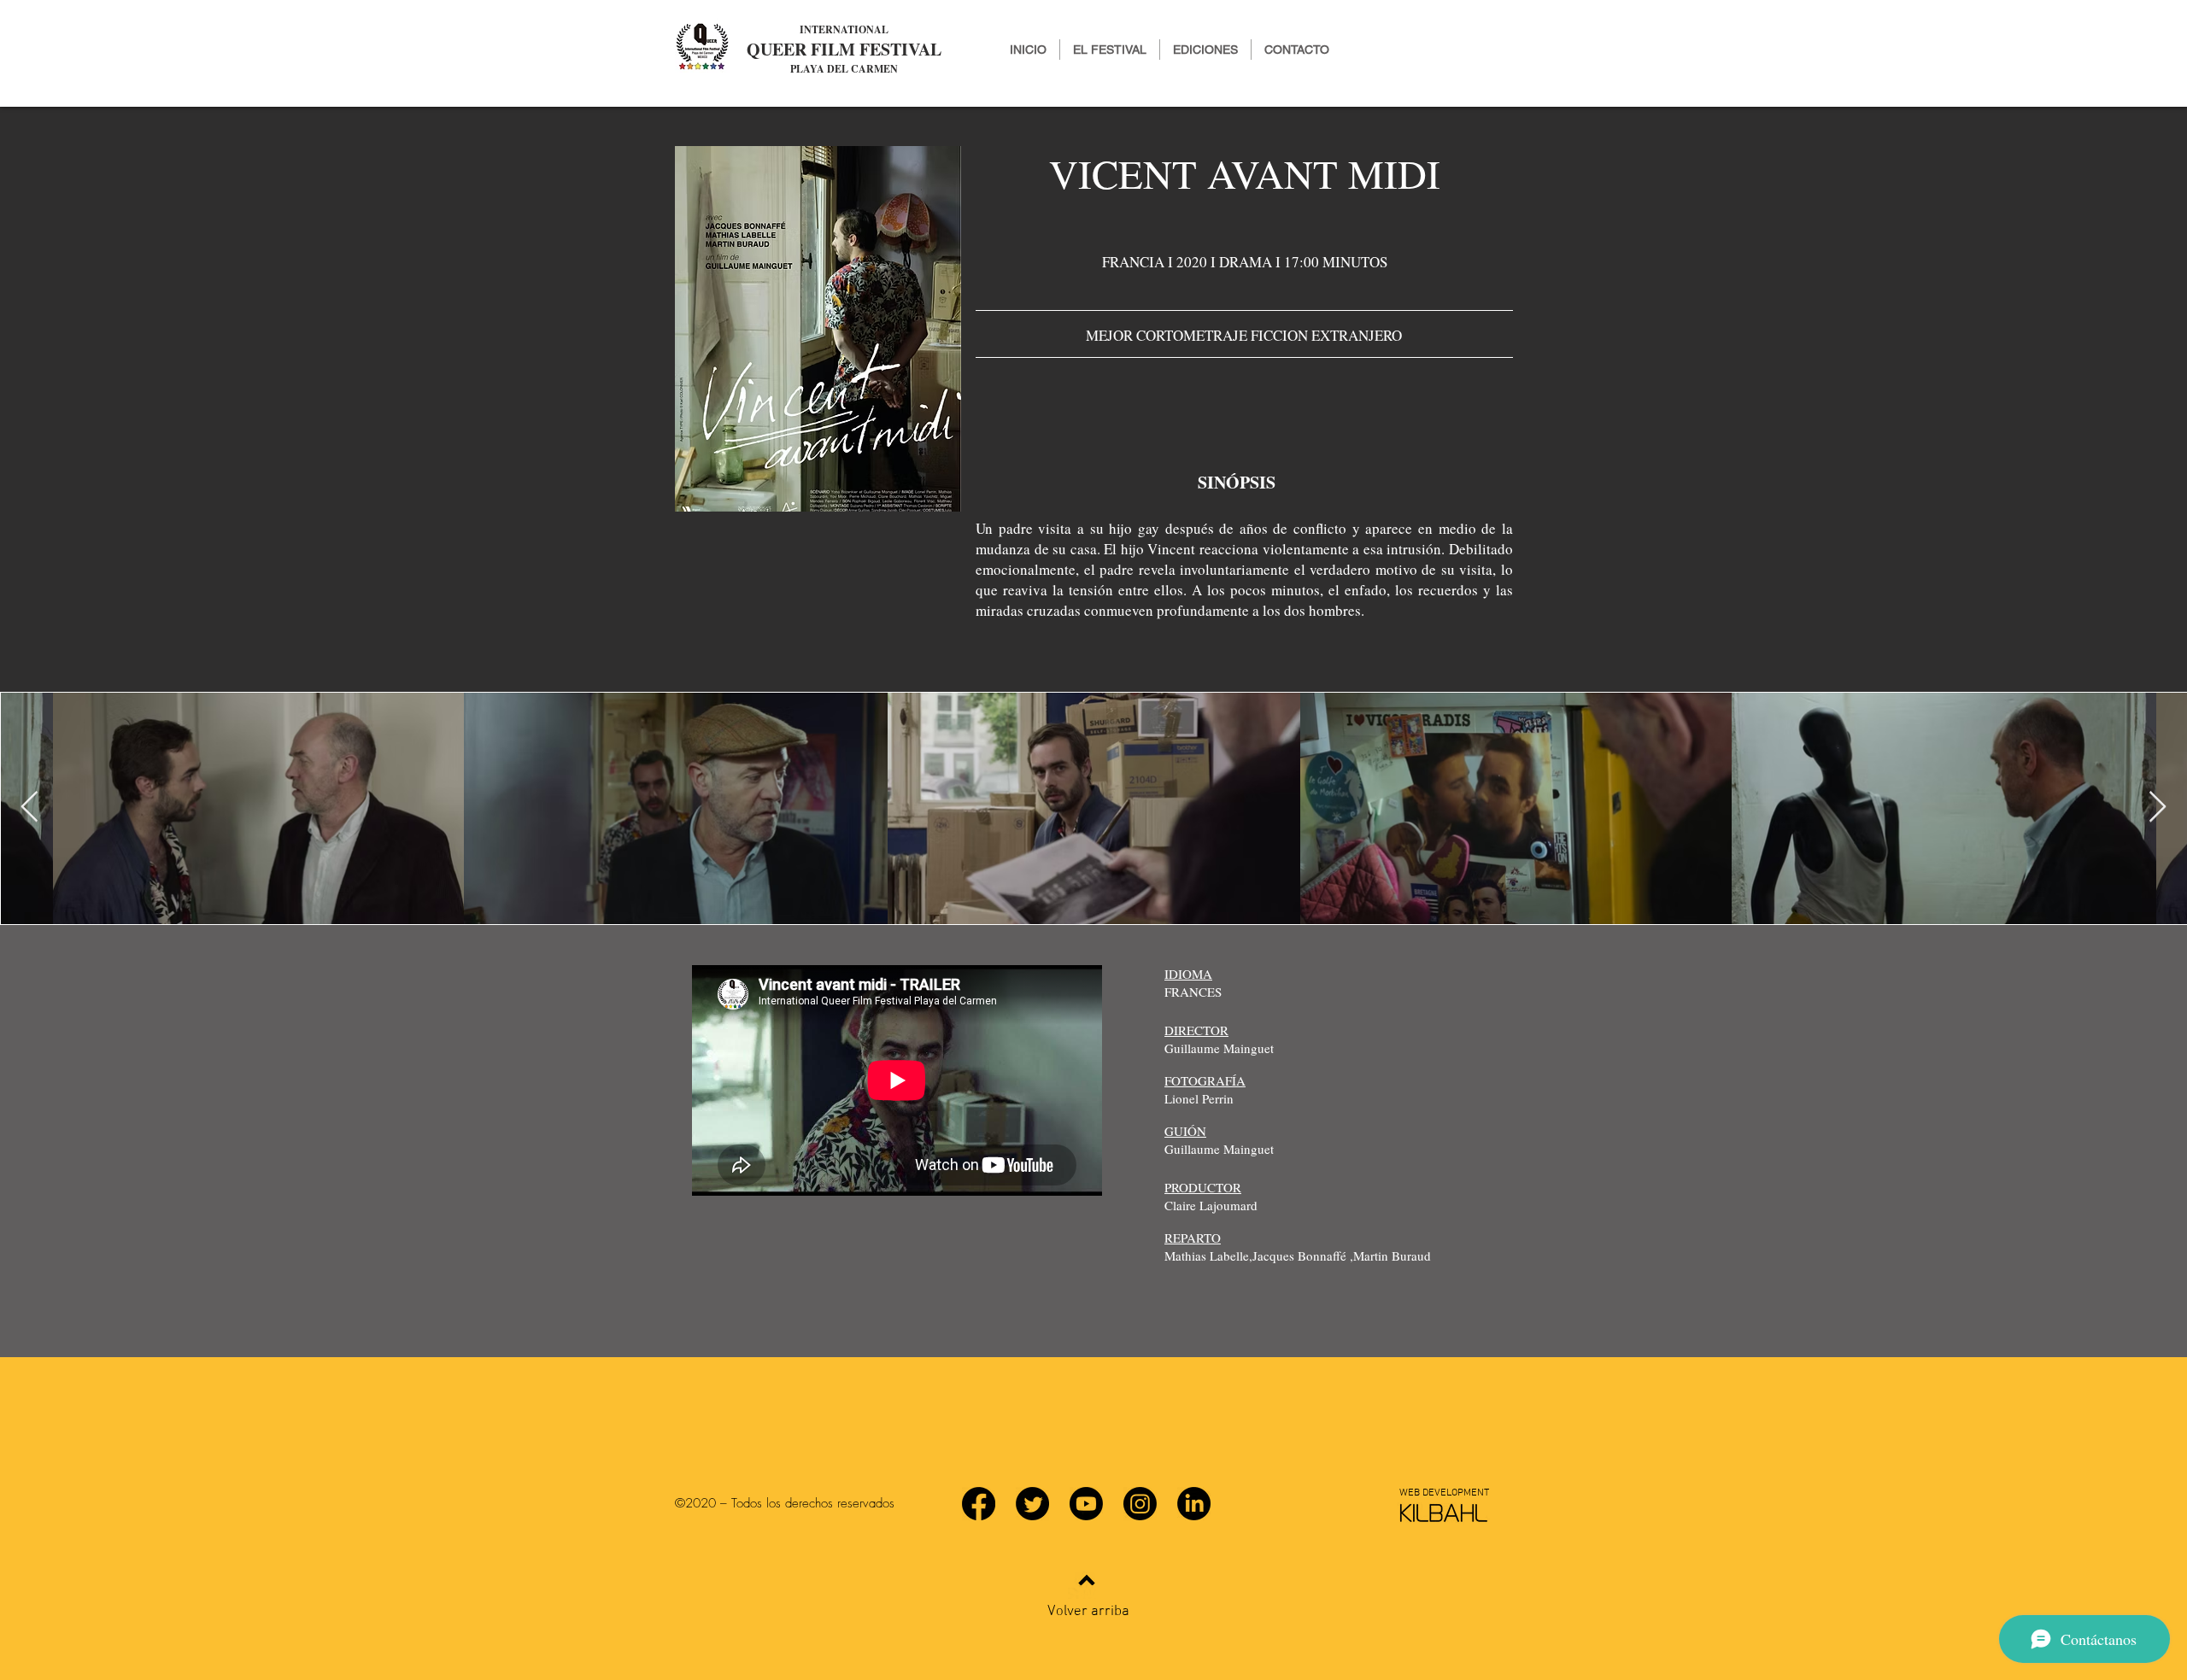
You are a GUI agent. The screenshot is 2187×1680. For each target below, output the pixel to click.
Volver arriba (1088, 1612)
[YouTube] (1086, 1504)
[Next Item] (2158, 808)
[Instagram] (1140, 1504)
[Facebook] (979, 1504)
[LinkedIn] (1194, 1504)
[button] (1205, 50)
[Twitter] (1032, 1504)
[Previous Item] (29, 808)
